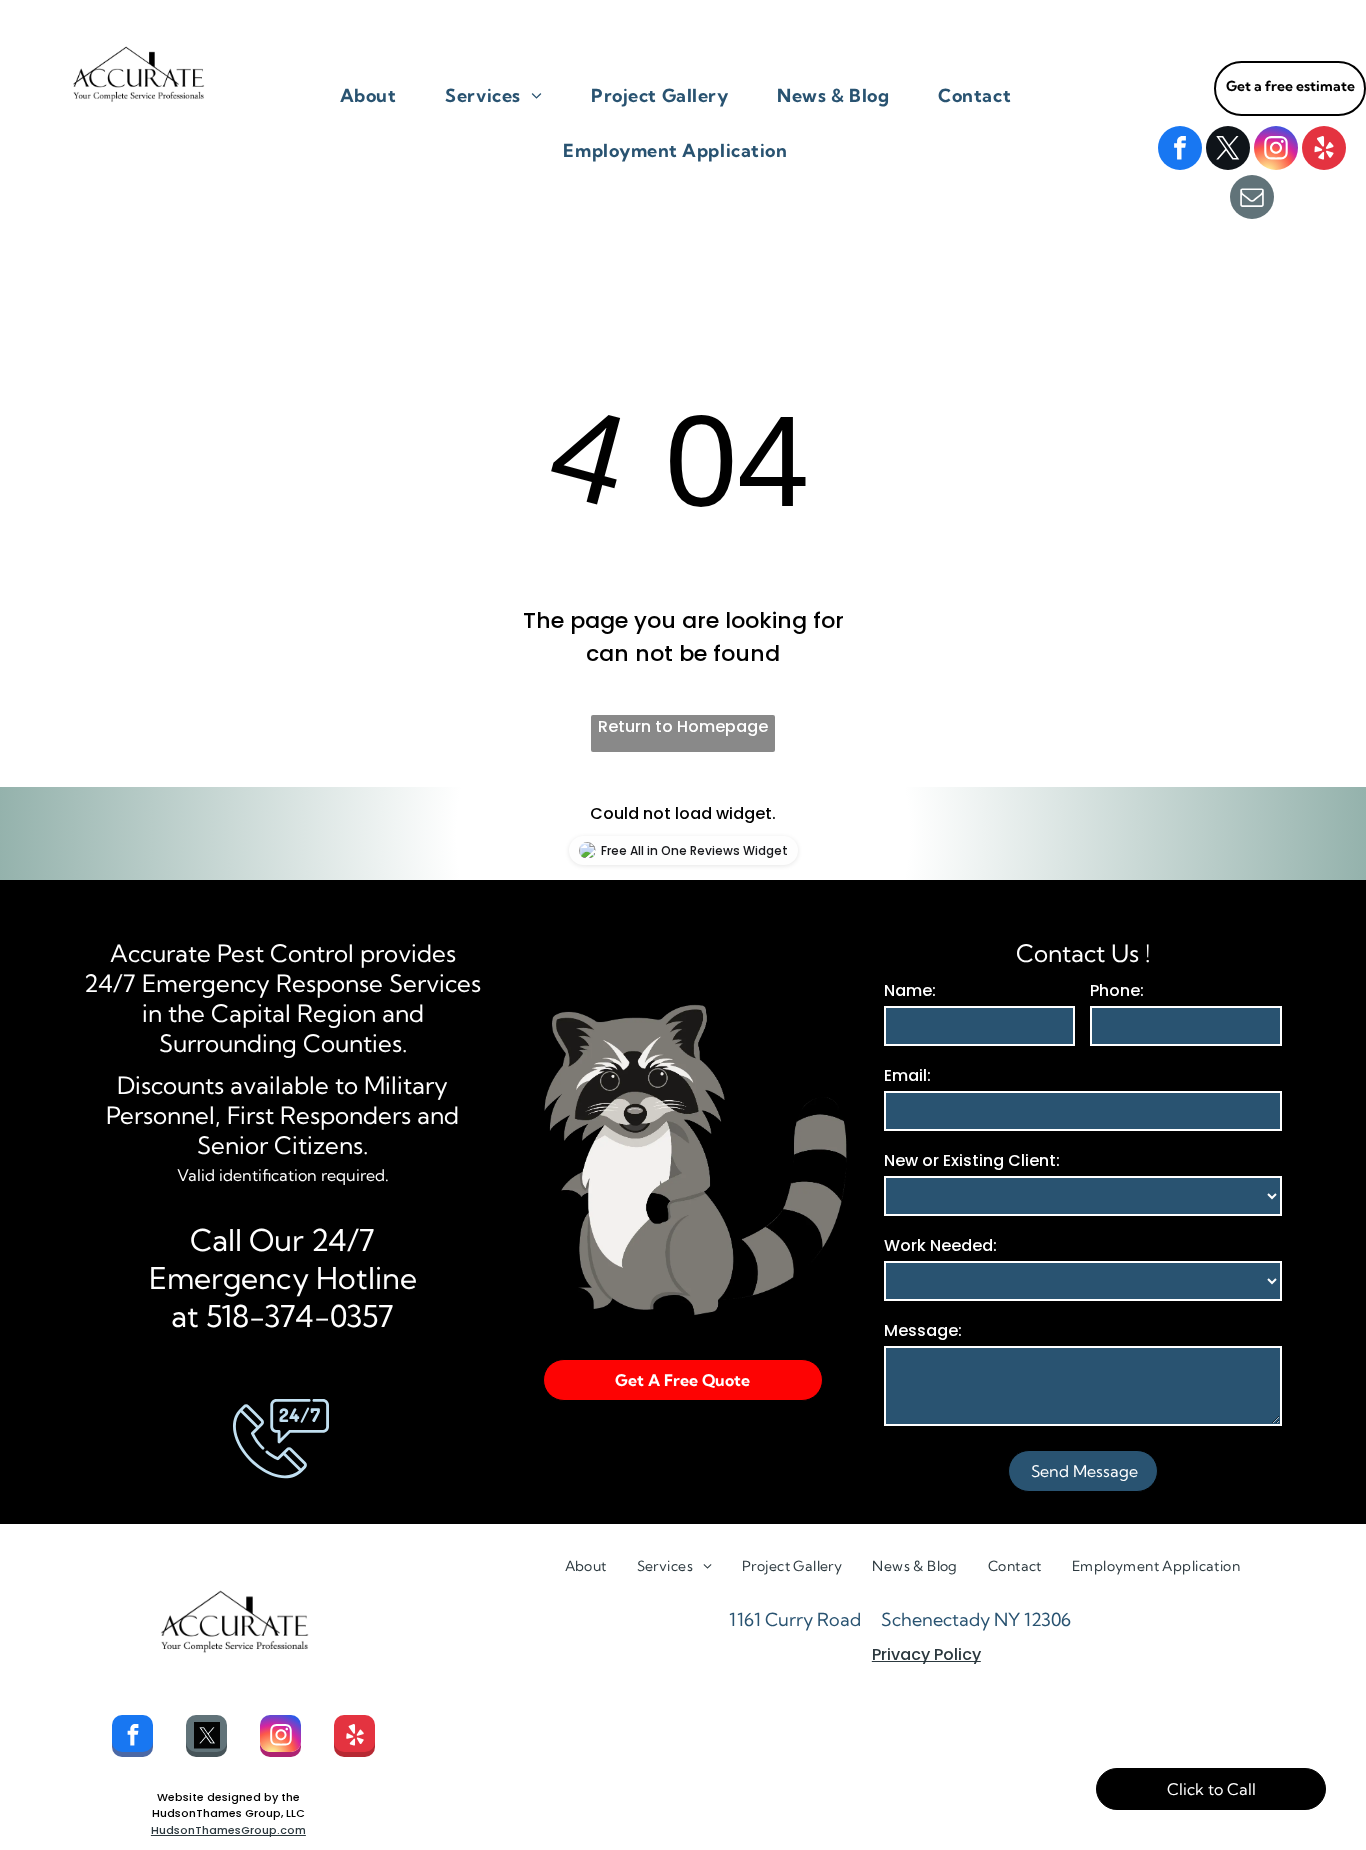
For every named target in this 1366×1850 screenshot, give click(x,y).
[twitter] (1228, 150)
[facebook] (1180, 150)
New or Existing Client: (972, 1160)
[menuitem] (376, 95)
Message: (923, 1330)
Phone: (1117, 990)
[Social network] (206, 1738)
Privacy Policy (926, 1654)
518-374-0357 (300, 1316)
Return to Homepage (683, 726)
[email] (1252, 199)
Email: (907, 1075)
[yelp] (1324, 150)
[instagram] (1276, 150)
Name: (910, 990)
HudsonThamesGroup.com (228, 1830)
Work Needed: (940, 1245)
